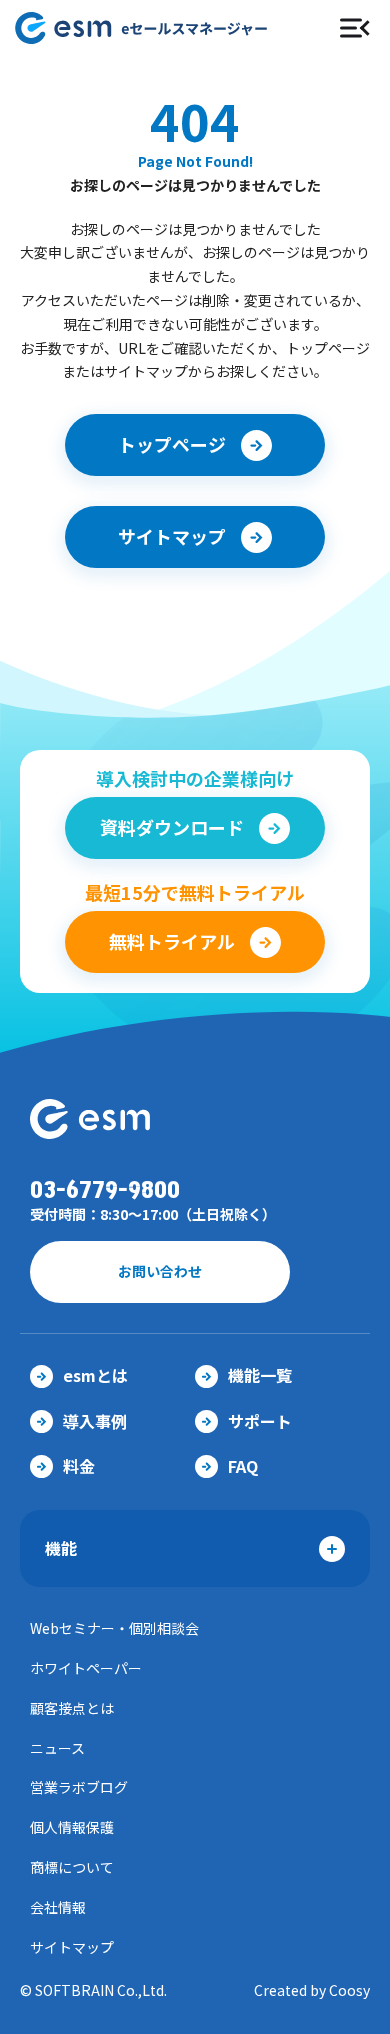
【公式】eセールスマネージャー (157, 28)
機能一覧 (260, 1375)
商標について (72, 1867)
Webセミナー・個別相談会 (114, 1628)
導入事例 (95, 1421)
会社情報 (58, 1907)
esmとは (95, 1375)
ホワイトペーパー (86, 1668)
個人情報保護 (72, 1827)
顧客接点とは (72, 1708)
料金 (79, 1466)
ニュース (57, 1748)
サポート (260, 1421)
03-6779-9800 (105, 1190)
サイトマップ (72, 1947)
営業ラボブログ (79, 1787)
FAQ (243, 1466)
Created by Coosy (312, 1990)
